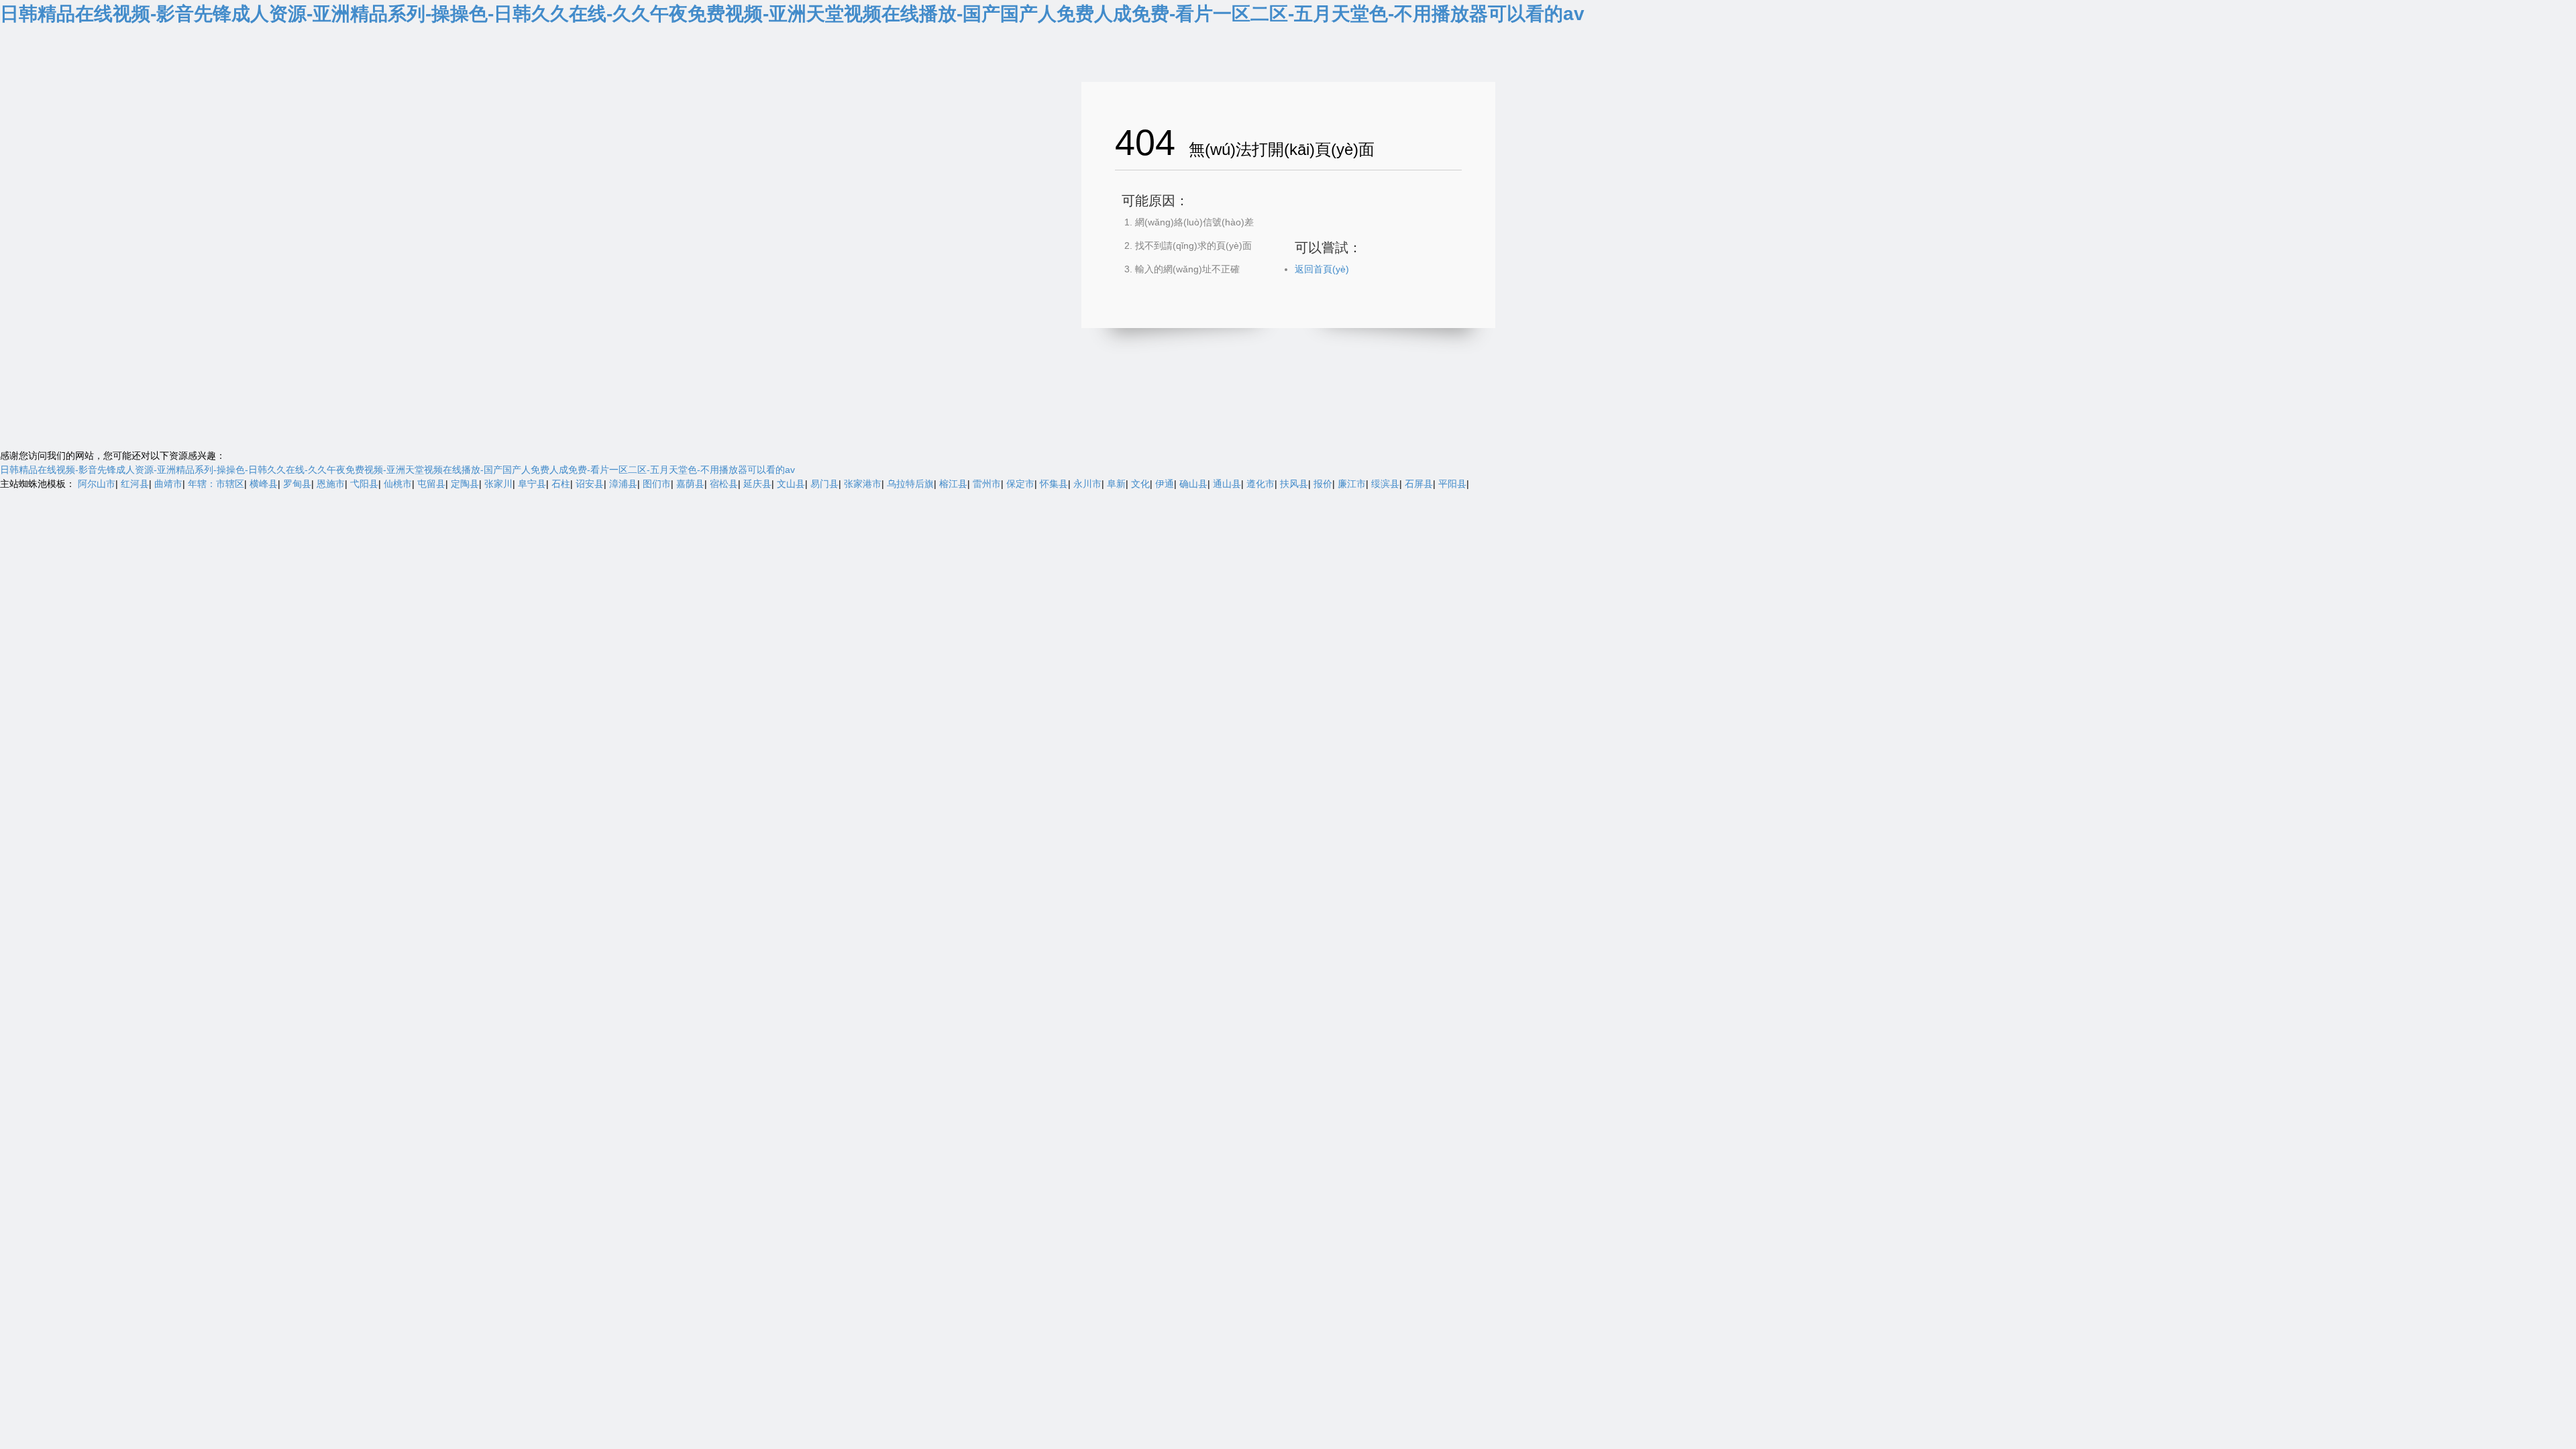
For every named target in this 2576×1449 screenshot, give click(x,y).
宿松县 (724, 484)
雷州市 (987, 484)
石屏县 (1419, 484)
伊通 (1165, 484)
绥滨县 (1385, 484)
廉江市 (1352, 484)
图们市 (657, 484)
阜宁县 (532, 484)
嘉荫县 (690, 484)
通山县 (1227, 484)
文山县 (791, 484)
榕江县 (953, 484)
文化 (1140, 484)
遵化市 (1260, 484)
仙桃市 (398, 484)
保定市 (1020, 484)
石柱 (561, 484)
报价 (1323, 484)
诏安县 (590, 484)
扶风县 (1294, 484)
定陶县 (465, 484)
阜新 (1116, 484)
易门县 (824, 484)
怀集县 (1054, 484)
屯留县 (431, 484)
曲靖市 (168, 484)
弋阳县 (364, 484)
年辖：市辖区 (216, 484)
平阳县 (1452, 484)
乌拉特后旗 (910, 484)
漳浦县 (623, 484)
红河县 (135, 484)
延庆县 (757, 484)
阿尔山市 (97, 484)
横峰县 (264, 484)
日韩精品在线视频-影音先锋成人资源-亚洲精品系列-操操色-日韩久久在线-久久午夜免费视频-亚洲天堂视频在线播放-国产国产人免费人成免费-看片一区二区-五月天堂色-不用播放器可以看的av (792, 14)
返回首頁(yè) (1322, 269)
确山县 (1193, 484)
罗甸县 (297, 484)
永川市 (1087, 484)
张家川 (498, 484)
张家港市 (863, 484)
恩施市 (331, 484)
